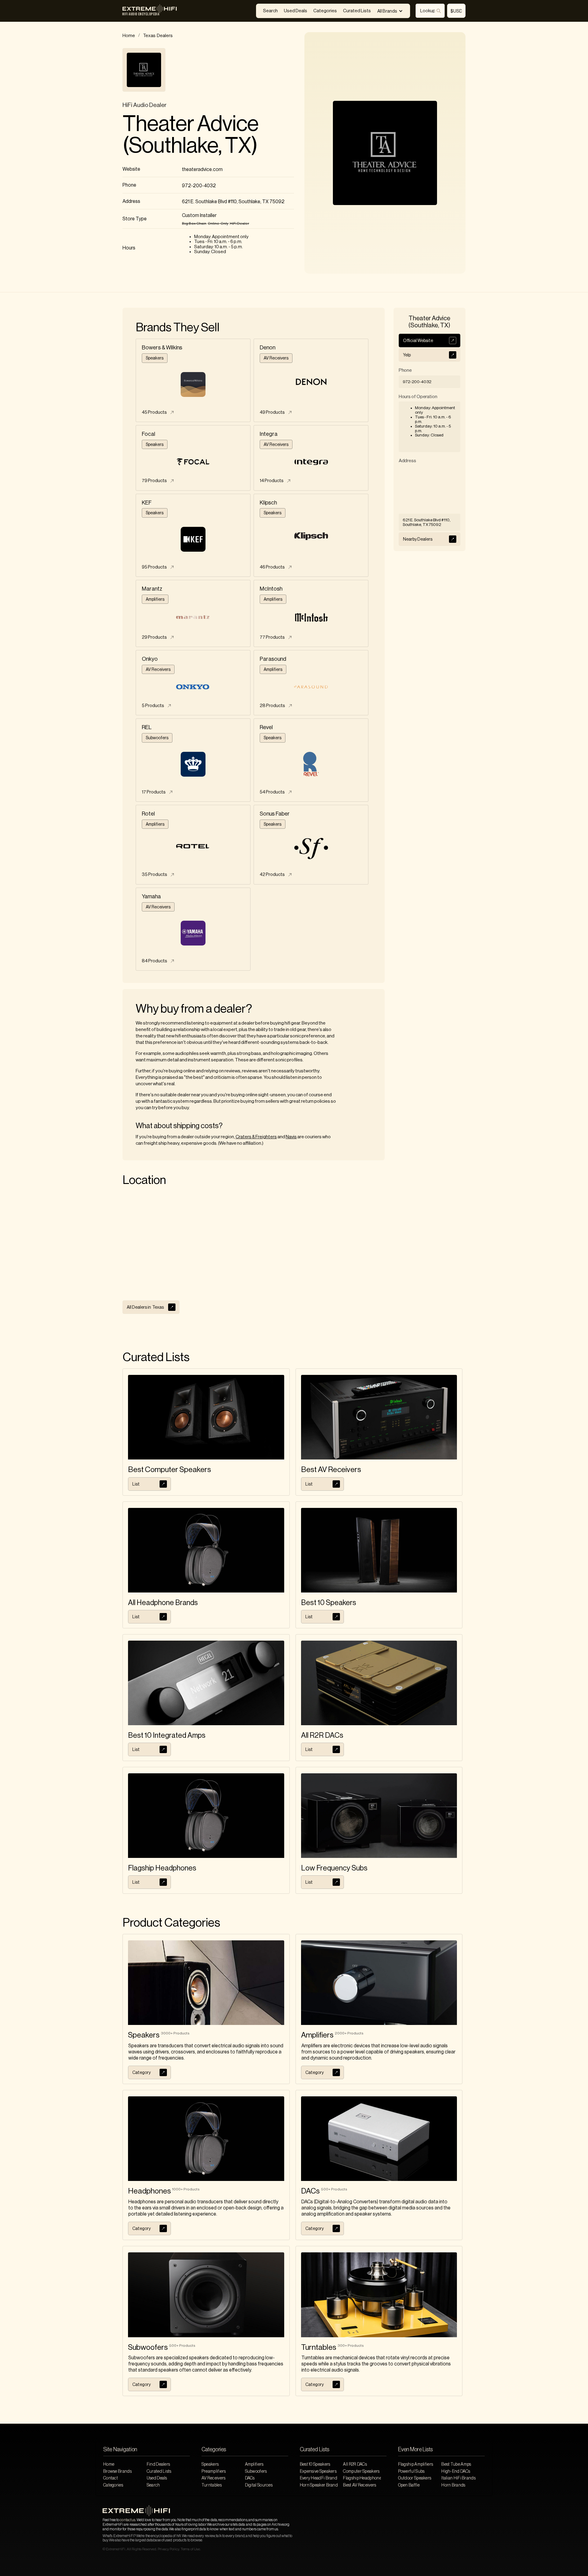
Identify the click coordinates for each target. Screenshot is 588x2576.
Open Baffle (409, 2485)
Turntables (212, 2485)
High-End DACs (456, 2471)
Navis (291, 1137)
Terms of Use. (191, 2549)
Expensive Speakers (318, 2471)
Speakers (210, 2464)
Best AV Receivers (360, 2485)
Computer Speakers (361, 2471)
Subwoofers (256, 2471)
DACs (250, 2478)
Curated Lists (357, 11)
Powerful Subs (411, 2471)
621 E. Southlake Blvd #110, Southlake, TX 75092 (233, 202)
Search (270, 11)
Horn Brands (453, 2485)
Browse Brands (117, 2471)
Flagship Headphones (362, 2478)
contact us (128, 2520)
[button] (390, 11)
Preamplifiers (214, 2471)
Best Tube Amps (456, 2464)
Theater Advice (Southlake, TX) (190, 135)
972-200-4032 (199, 186)
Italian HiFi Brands (458, 2478)
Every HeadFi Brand (318, 2478)
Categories (325, 11)
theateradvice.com (202, 169)
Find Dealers (158, 2464)
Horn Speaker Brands (319, 2485)
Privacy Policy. (169, 2549)
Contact (111, 2478)
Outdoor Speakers (415, 2478)
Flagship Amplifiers (416, 2464)
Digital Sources (259, 2485)
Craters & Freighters (256, 1137)
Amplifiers (254, 2464)
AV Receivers (214, 2478)
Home (129, 36)
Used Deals (296, 11)
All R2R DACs (355, 2464)
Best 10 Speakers (315, 2464)
